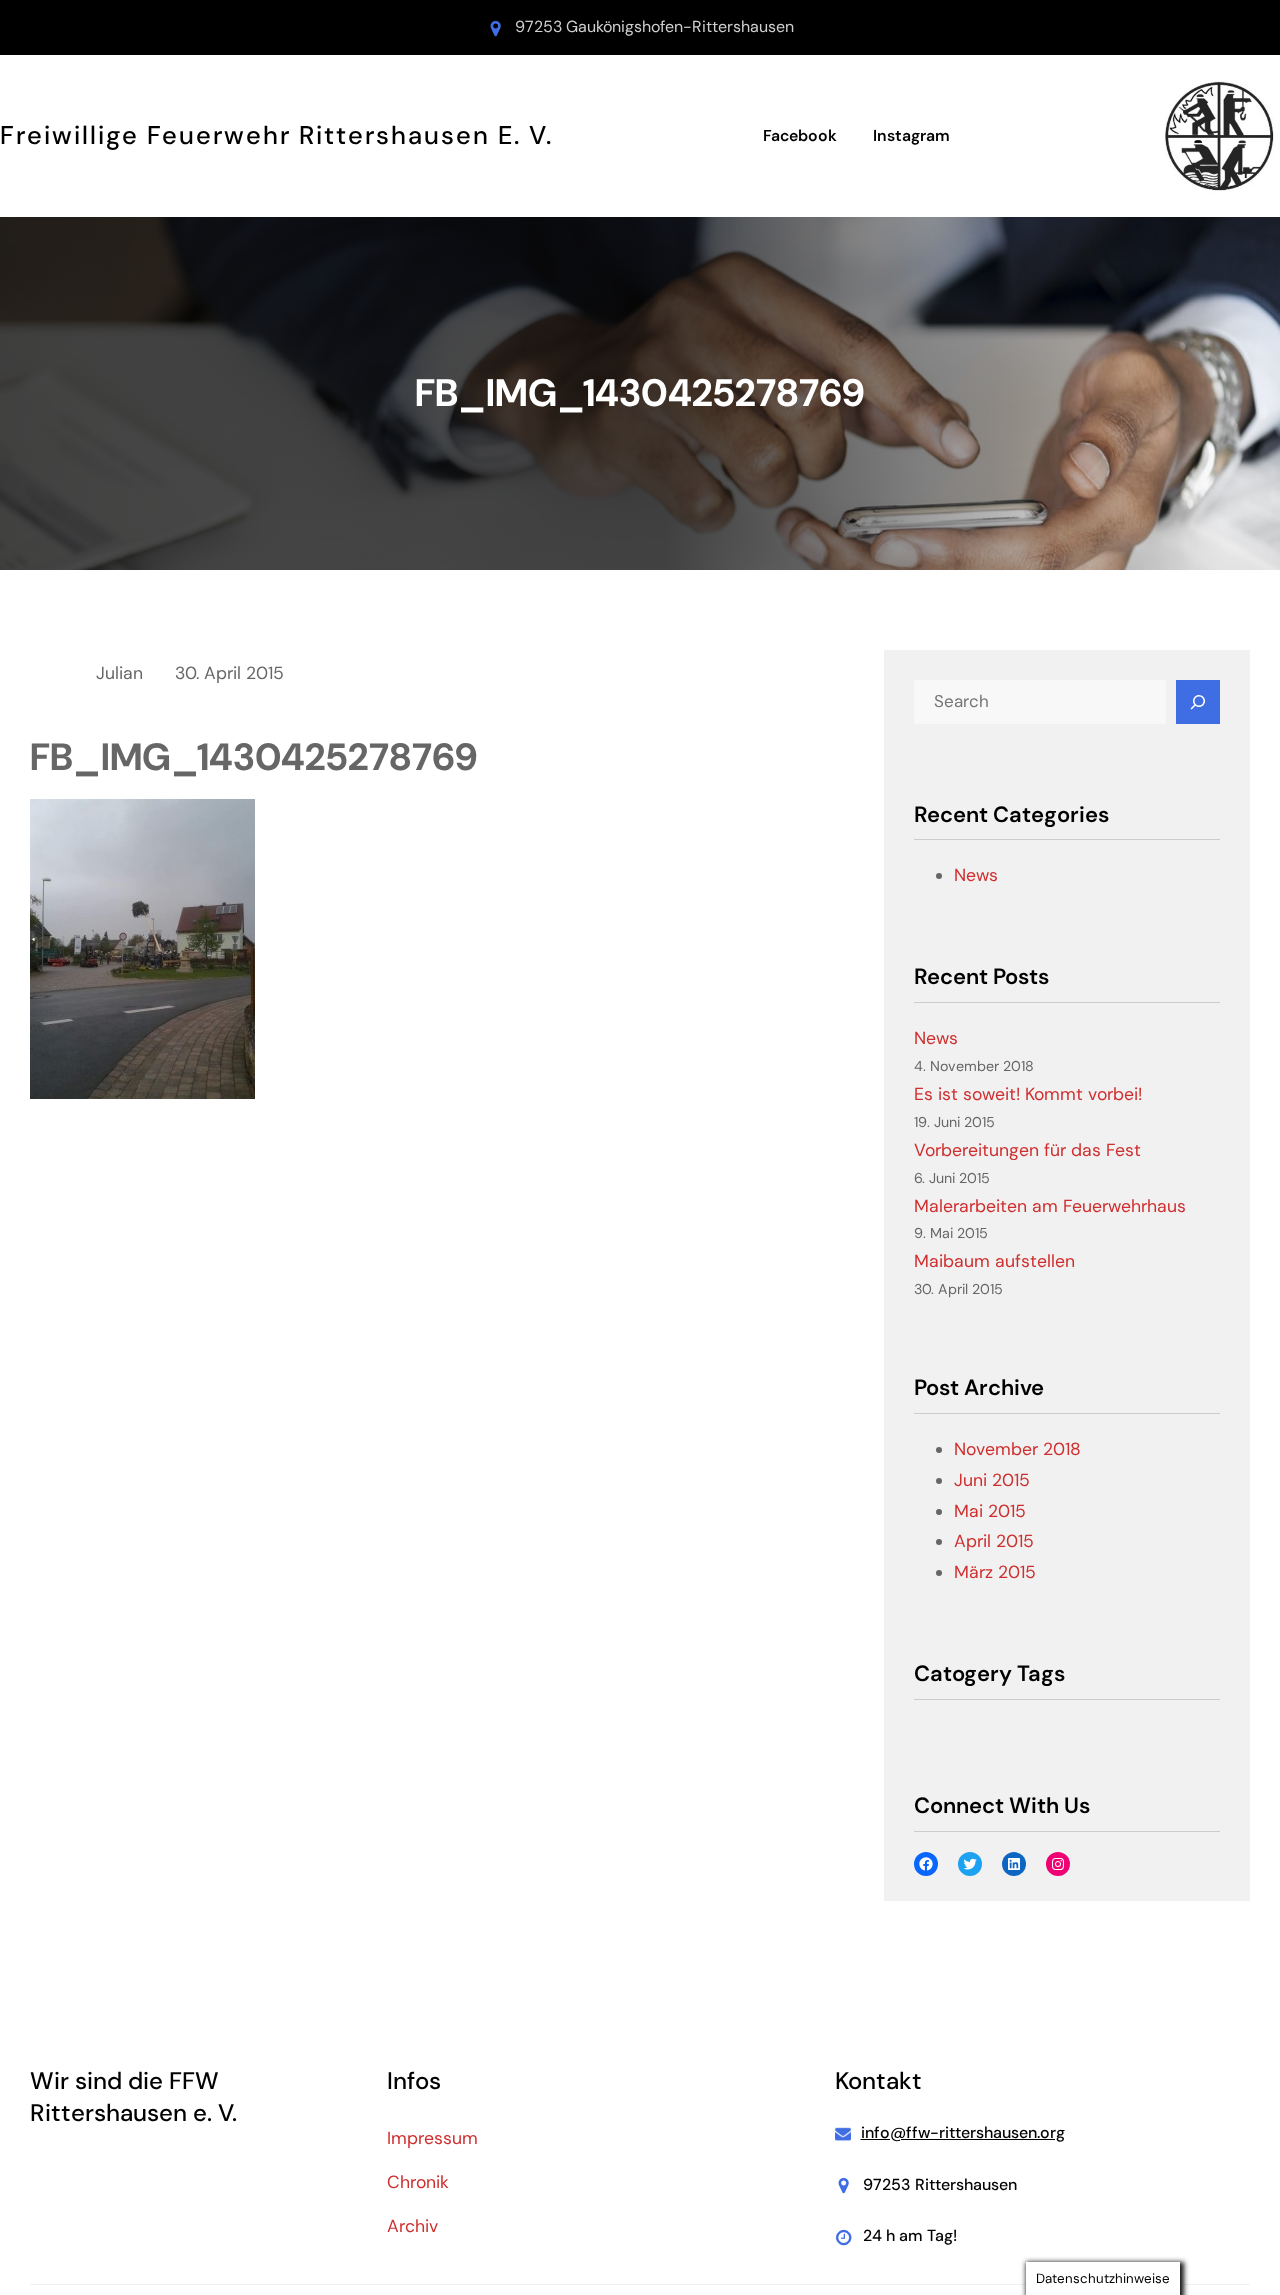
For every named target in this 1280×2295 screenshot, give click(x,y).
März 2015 (995, 1572)
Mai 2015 (990, 1511)
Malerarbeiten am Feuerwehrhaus (1050, 1206)
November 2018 (1017, 1449)
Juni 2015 (992, 1480)
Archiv (412, 2226)
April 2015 (994, 1541)
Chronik (418, 2182)
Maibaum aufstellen (994, 1261)
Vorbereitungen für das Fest (1027, 1150)
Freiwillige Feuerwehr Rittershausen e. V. (276, 135)
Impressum (432, 2138)
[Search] (1198, 702)
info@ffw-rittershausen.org (963, 2132)
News (976, 875)
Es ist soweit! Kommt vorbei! (1028, 1094)
